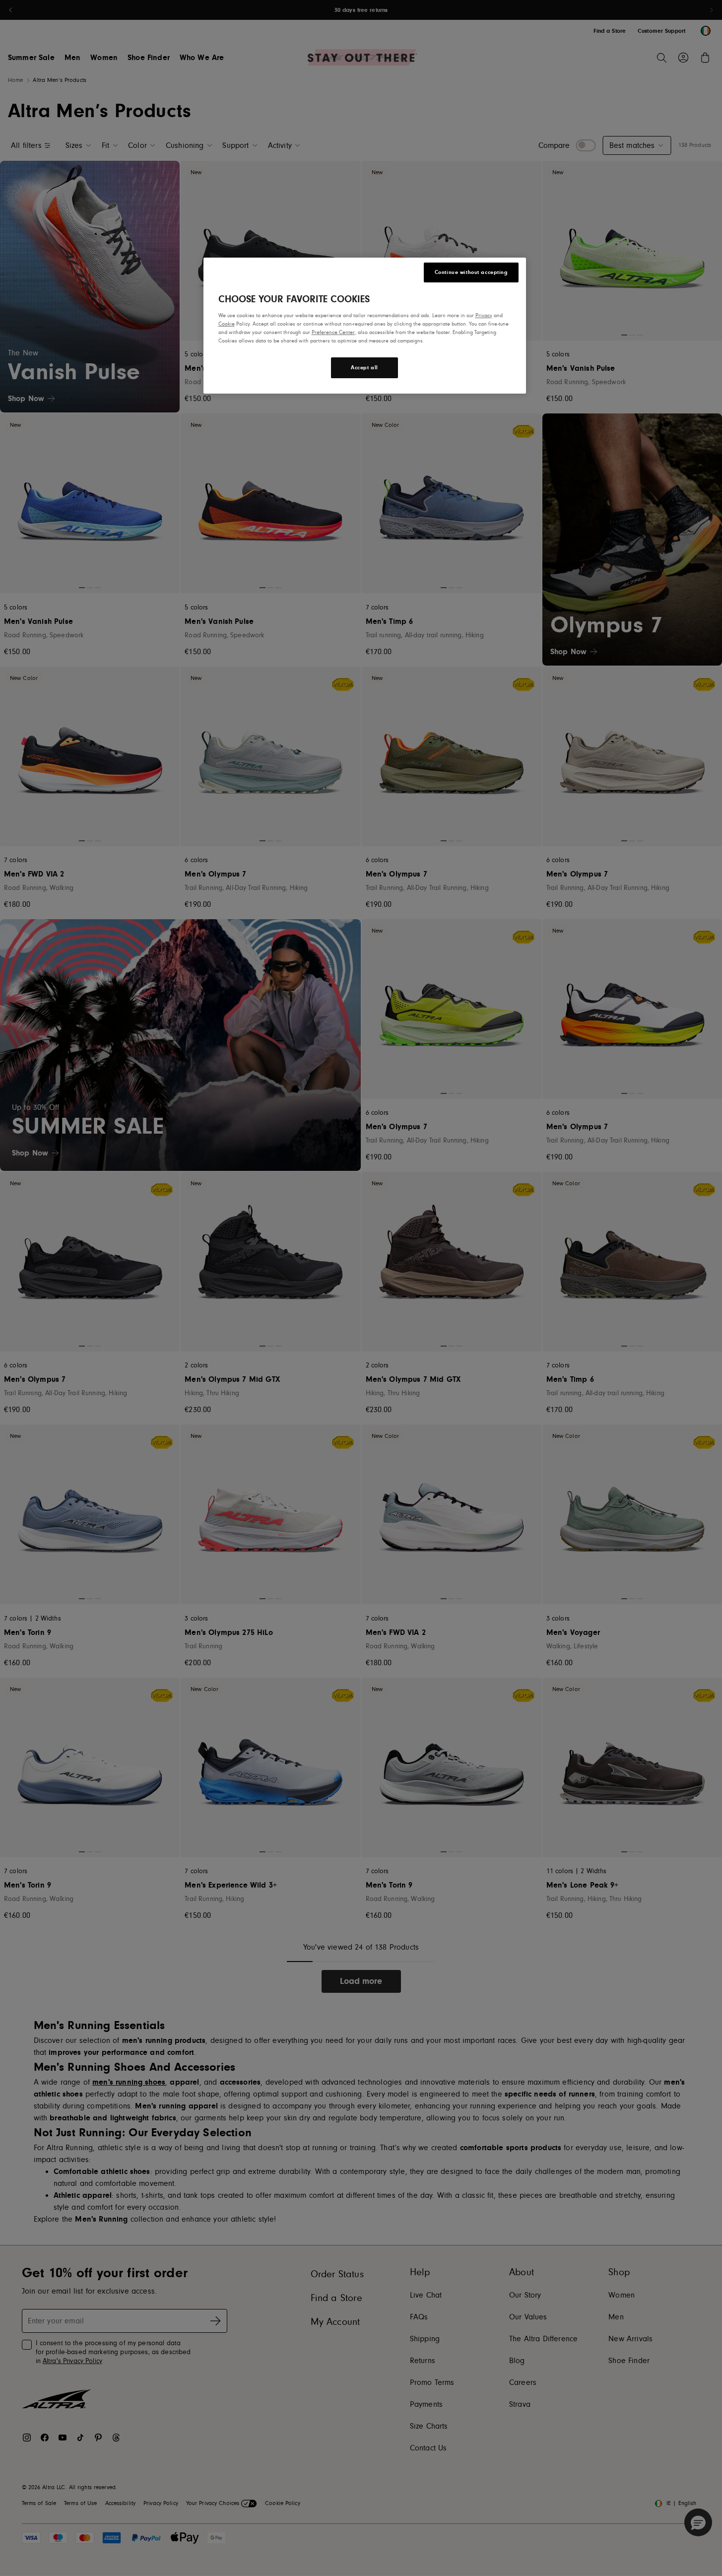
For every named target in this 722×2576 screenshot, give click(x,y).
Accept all (364, 368)
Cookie (227, 324)
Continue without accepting (471, 272)
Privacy (484, 315)
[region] (365, 326)
